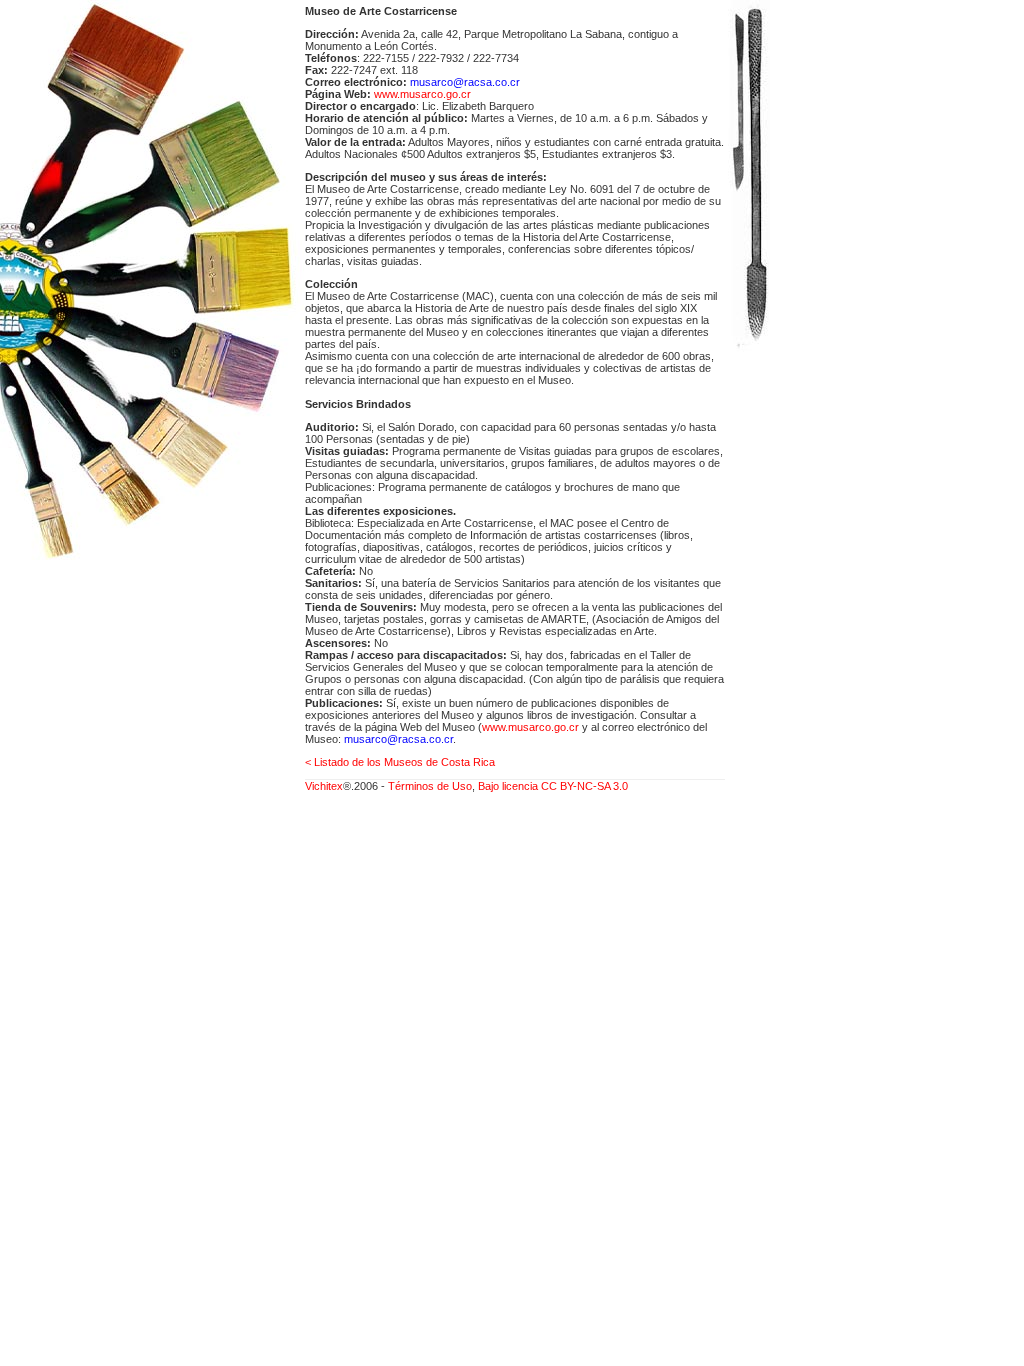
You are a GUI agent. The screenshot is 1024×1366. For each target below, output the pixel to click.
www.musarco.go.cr (422, 94)
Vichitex (324, 786)
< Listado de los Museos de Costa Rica (400, 762)
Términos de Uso (430, 786)
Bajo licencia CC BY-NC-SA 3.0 (553, 786)
